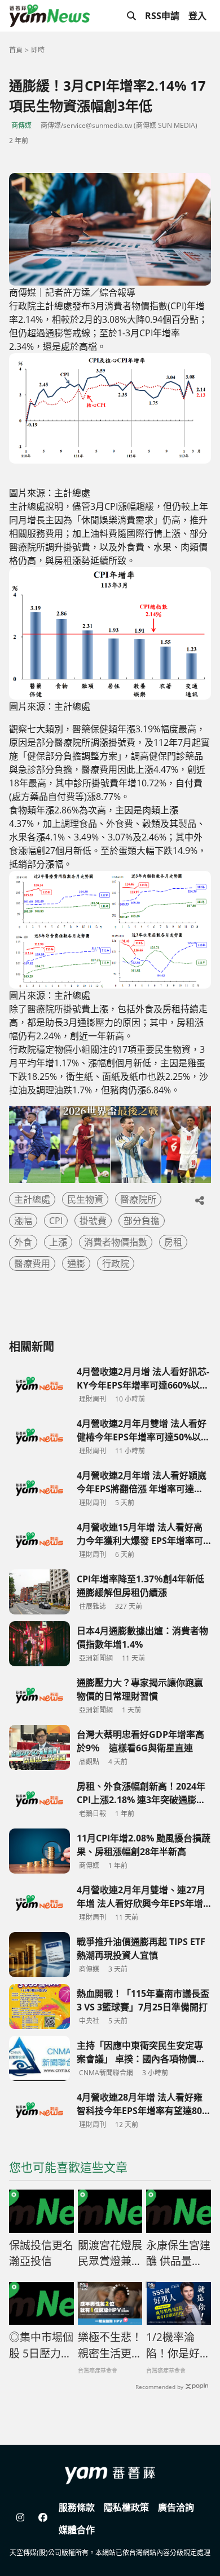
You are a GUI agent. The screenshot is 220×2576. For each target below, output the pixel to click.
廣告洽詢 (176, 2507)
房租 (173, 1242)
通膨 (76, 1263)
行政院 (116, 1263)
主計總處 (32, 1199)
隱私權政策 (126, 2507)
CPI (56, 1221)
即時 (38, 50)
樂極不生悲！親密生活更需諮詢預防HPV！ (110, 2346)
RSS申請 (162, 16)
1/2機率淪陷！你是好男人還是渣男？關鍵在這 (178, 2346)
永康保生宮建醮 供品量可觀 (178, 2254)
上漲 (58, 1242)
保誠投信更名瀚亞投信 (41, 2254)
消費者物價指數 (116, 1242)
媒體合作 (77, 2530)
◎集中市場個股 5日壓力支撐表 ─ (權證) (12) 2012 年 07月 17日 (41, 2346)
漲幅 (23, 1221)
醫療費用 (32, 1263)
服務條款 (77, 2507)
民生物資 (85, 1199)
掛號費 (93, 1221)
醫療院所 (138, 1199)
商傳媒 (21, 125)
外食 (23, 1242)
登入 (197, 16)
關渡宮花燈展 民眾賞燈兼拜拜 (110, 2254)
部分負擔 (142, 1221)
